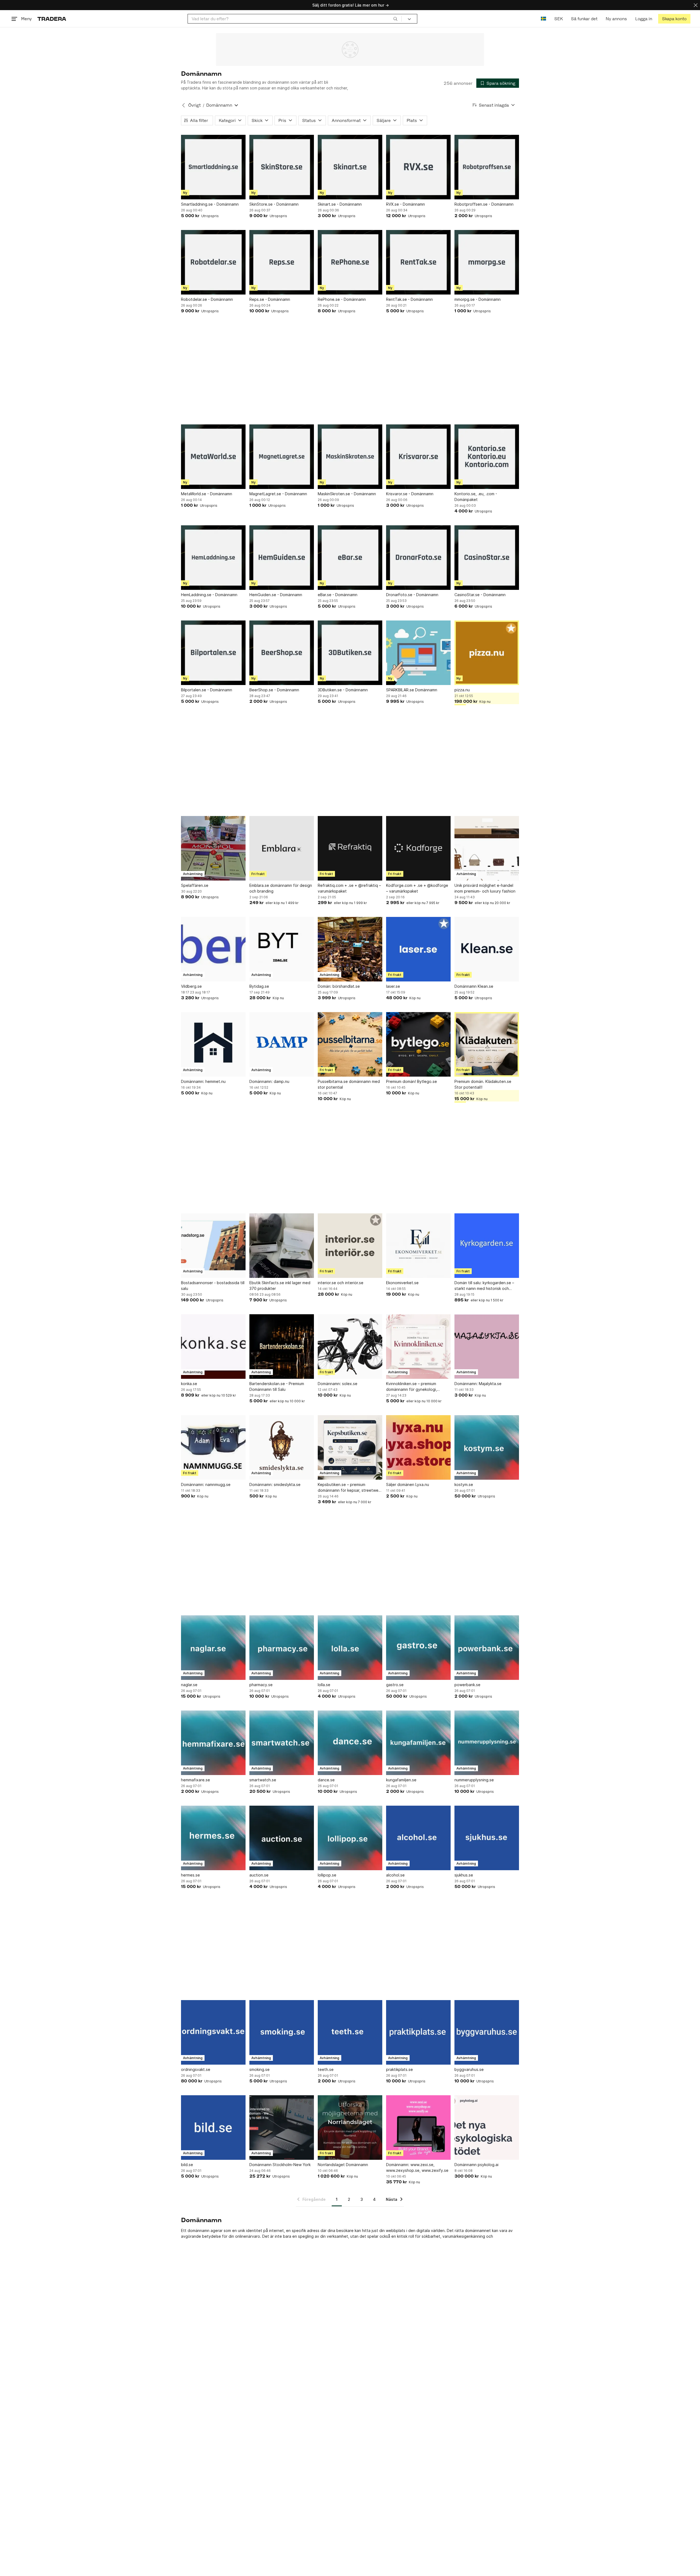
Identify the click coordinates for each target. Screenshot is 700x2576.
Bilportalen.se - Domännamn (207, 690)
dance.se (326, 1780)
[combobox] (295, 19)
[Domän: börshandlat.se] (350, 949)
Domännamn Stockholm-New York (280, 2165)
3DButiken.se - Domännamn (343, 690)
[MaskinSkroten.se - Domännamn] (350, 457)
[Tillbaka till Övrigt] (183, 105)
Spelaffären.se (195, 885)
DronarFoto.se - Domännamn (412, 595)
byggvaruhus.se (469, 2069)
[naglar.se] (213, 1648)
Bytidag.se (259, 986)
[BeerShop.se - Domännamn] (282, 653)
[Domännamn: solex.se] (350, 1347)
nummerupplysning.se (474, 1780)
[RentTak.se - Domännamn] (418, 262)
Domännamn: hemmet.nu (203, 1081)
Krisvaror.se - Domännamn (410, 494)
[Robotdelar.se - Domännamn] (213, 262)
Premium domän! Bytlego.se (412, 1081)
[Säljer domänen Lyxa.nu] (418, 1447)
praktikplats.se (399, 2069)
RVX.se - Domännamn (406, 204)
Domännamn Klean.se (474, 986)
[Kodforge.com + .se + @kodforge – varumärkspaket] (418, 848)
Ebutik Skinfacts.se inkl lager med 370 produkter (280, 1286)
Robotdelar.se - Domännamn (207, 299)
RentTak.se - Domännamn (409, 299)
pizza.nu (462, 690)
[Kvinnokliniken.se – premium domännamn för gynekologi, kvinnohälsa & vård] (418, 1347)
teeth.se (326, 2069)
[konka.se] (213, 1347)
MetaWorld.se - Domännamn (207, 494)
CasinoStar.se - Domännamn (480, 595)
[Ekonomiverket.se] (418, 1246)
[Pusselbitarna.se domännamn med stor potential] (350, 1044)
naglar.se (189, 1685)
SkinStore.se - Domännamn (274, 204)
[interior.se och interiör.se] (350, 1246)
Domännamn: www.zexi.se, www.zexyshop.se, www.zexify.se (417, 2167)
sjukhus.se (464, 1875)
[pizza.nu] (487, 653)
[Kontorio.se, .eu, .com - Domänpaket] (487, 457)
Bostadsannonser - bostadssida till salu (213, 1286)
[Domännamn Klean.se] (487, 949)
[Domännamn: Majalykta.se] (487, 1347)
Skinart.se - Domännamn (340, 204)
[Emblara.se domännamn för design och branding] (282, 848)
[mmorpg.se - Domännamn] (487, 262)
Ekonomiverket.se (402, 1283)
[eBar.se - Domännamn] (350, 558)
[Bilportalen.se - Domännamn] (213, 653)
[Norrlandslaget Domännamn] (350, 2128)
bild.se (187, 2165)
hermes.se (190, 1875)
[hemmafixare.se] (213, 1743)
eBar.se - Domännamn (338, 595)
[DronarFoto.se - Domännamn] (418, 558)
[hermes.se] (213, 1838)
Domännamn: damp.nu (269, 1081)
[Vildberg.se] (213, 949)
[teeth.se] (350, 2032)
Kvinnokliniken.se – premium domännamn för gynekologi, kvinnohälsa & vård (412, 1387)
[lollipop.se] (350, 1838)
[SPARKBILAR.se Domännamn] (418, 653)
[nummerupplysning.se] (487, 1743)
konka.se (189, 1384)
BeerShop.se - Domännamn (274, 690)
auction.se (259, 1875)
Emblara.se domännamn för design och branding (281, 888)
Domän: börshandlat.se (339, 986)
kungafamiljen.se (401, 1780)
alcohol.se (395, 1875)
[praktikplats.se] (418, 2032)
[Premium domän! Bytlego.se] (418, 1044)
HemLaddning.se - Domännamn (209, 595)
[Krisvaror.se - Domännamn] (418, 457)
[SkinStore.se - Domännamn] (282, 167)
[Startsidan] (52, 19)
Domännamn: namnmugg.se (206, 1484)
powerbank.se (467, 1685)
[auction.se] (282, 1838)
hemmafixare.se (196, 1780)
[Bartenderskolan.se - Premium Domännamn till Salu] (282, 1347)
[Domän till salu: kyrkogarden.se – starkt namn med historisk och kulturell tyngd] (487, 1246)
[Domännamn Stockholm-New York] (282, 2128)
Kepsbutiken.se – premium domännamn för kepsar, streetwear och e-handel (350, 1488)
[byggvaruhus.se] (487, 2032)
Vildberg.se (191, 986)
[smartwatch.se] (282, 1743)
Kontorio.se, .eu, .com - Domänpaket (476, 497)
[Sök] (395, 19)
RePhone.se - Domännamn (342, 299)
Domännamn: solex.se (338, 1384)
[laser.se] (418, 949)
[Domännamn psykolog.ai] (487, 2128)
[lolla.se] (350, 1648)
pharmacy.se (261, 1685)
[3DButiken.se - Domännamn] (350, 653)
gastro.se (395, 1685)
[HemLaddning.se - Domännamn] (213, 558)
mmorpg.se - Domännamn (478, 299)
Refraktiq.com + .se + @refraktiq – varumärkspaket (349, 888)
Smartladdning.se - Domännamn (210, 204)
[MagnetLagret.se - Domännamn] (282, 457)
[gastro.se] (418, 1648)
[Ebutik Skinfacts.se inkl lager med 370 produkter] (282, 1246)
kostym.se (464, 1484)
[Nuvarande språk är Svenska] (543, 19)
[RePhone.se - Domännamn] (350, 262)
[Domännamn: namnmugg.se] (213, 1447)
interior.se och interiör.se (341, 1283)
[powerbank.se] (487, 1648)
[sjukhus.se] (487, 1838)
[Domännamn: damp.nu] (282, 1044)
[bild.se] (213, 2128)
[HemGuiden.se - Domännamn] (282, 558)
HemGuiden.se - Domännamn (276, 595)
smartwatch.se (263, 1780)
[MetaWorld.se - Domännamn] (213, 457)
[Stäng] (696, 5)
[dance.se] (350, 1743)
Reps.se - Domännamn (270, 299)
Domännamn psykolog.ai (476, 2165)
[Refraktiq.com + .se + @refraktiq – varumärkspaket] (350, 848)
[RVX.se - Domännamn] (418, 167)
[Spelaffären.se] (213, 848)
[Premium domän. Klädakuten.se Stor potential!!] (487, 1044)
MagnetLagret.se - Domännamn (278, 494)
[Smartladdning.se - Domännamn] (213, 167)
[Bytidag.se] (282, 949)
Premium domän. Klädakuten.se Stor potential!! (483, 1084)
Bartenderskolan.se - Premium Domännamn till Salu (277, 1386)
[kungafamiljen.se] (418, 1743)
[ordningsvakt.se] (213, 2032)
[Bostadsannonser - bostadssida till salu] (213, 1246)
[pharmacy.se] (282, 1648)
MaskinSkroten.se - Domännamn (347, 494)
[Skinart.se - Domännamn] (350, 167)
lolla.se (324, 1685)
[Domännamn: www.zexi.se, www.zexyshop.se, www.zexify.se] (418, 2128)
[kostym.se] (487, 1447)
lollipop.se (327, 1875)
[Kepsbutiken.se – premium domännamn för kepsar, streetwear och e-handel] (350, 1447)
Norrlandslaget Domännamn (343, 2165)
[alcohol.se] (418, 1838)
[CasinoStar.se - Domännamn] (487, 558)
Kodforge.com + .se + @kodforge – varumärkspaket (417, 888)
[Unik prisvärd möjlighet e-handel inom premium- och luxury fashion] (487, 848)
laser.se (393, 986)
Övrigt (194, 105)
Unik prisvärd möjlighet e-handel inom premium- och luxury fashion (485, 888)
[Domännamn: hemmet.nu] (213, 1044)
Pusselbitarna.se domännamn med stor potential (349, 1084)
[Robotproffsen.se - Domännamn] (487, 167)
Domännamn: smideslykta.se (275, 1484)
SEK (558, 19)
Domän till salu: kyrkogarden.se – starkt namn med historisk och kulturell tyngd (484, 1286)
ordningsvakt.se (196, 2069)
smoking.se (259, 2069)
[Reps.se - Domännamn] (282, 262)
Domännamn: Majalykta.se (478, 1384)
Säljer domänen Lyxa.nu (408, 1484)
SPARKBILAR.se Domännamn (412, 690)
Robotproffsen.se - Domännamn (484, 204)
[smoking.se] (282, 2032)
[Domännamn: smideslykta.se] (282, 1447)
